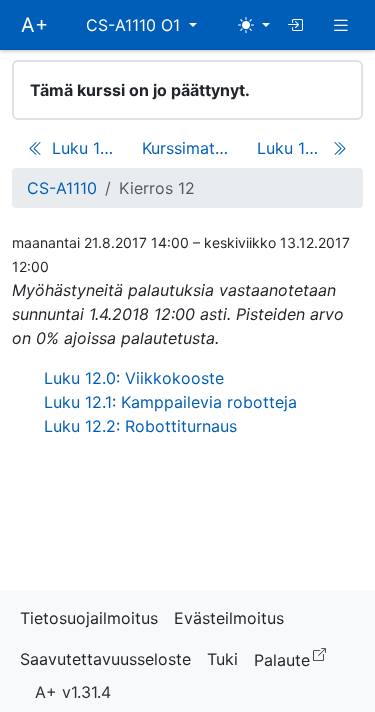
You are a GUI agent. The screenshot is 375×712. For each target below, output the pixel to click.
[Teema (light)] (254, 25)
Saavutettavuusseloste (105, 659)
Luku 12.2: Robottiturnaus (140, 426)
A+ (34, 25)
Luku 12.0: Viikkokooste (134, 378)
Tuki (222, 659)
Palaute (294, 658)
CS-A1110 (62, 188)
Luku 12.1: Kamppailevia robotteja (170, 402)
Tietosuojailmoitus (89, 618)
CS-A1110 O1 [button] (135, 25)
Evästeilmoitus (229, 618)
